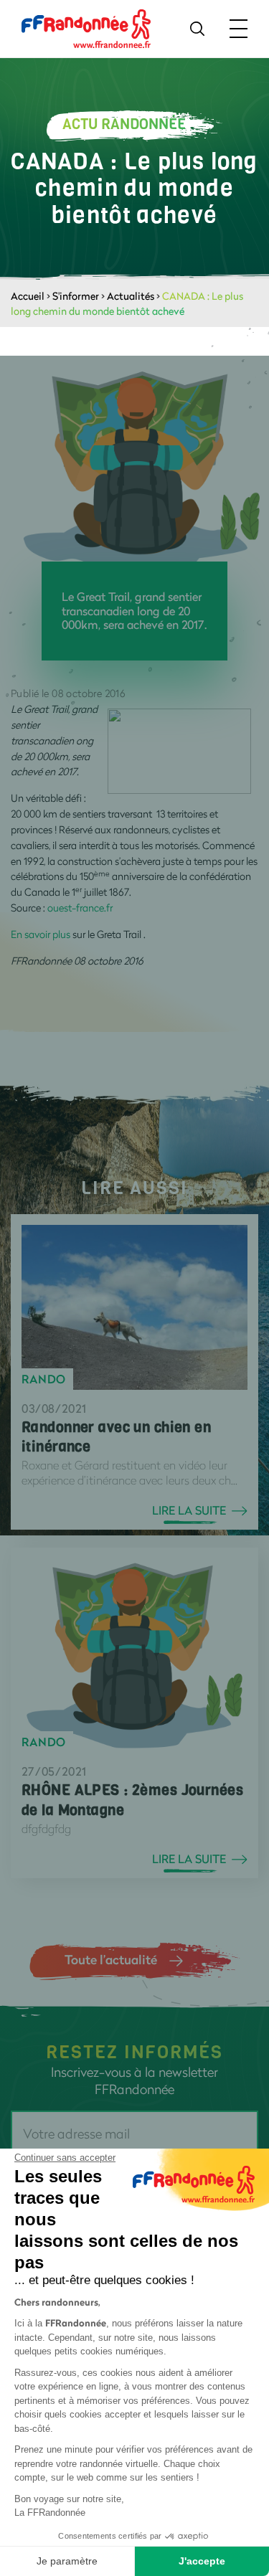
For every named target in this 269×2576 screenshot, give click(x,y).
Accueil (28, 296)
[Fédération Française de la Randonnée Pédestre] (86, 28)
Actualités (131, 296)
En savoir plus (41, 934)
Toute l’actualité (111, 1959)
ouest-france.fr (80, 908)
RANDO (44, 1379)
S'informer (76, 296)
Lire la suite (189, 1510)
